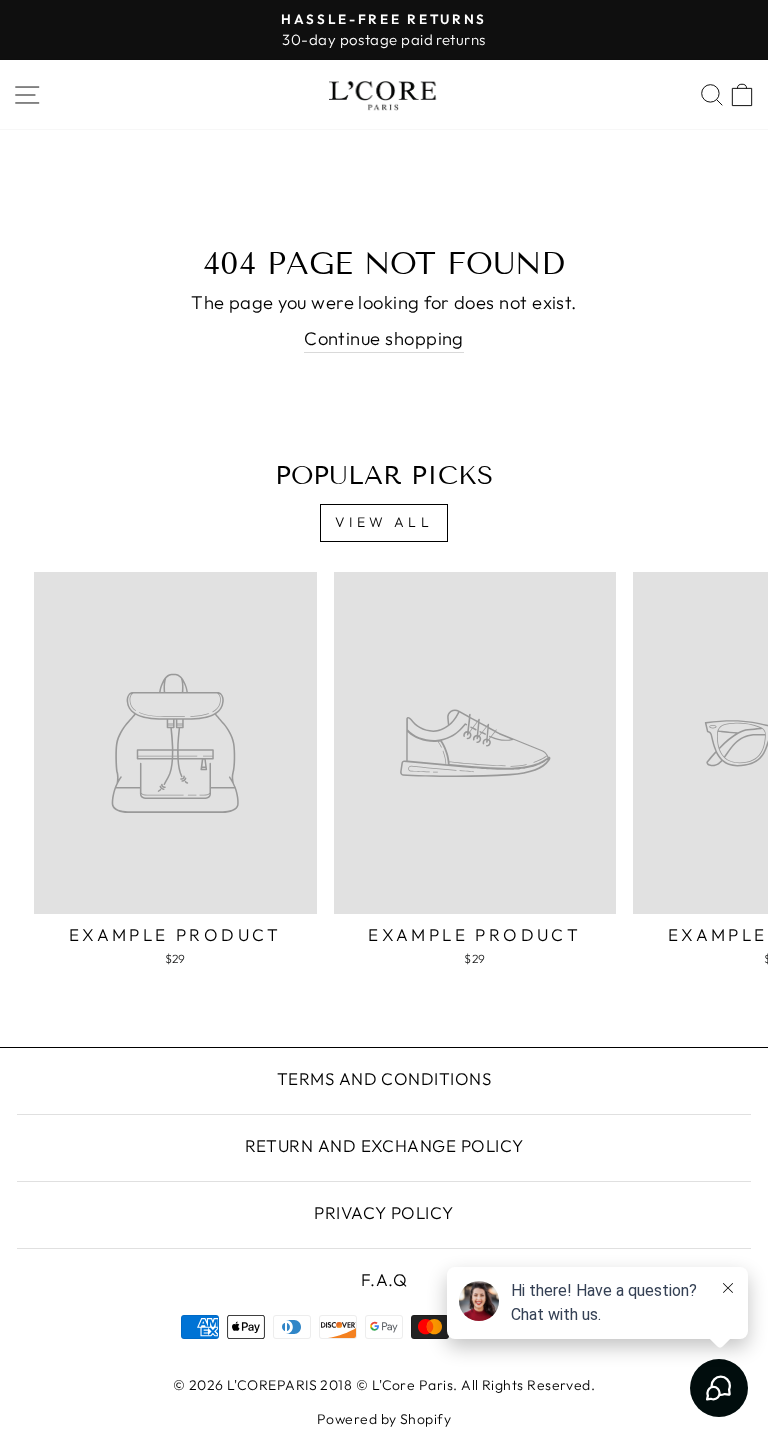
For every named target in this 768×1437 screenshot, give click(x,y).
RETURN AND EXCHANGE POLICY (384, 1145)
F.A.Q (384, 1279)
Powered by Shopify (384, 1419)
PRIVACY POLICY (383, 1212)
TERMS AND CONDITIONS (384, 1078)
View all (384, 522)
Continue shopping (384, 338)
